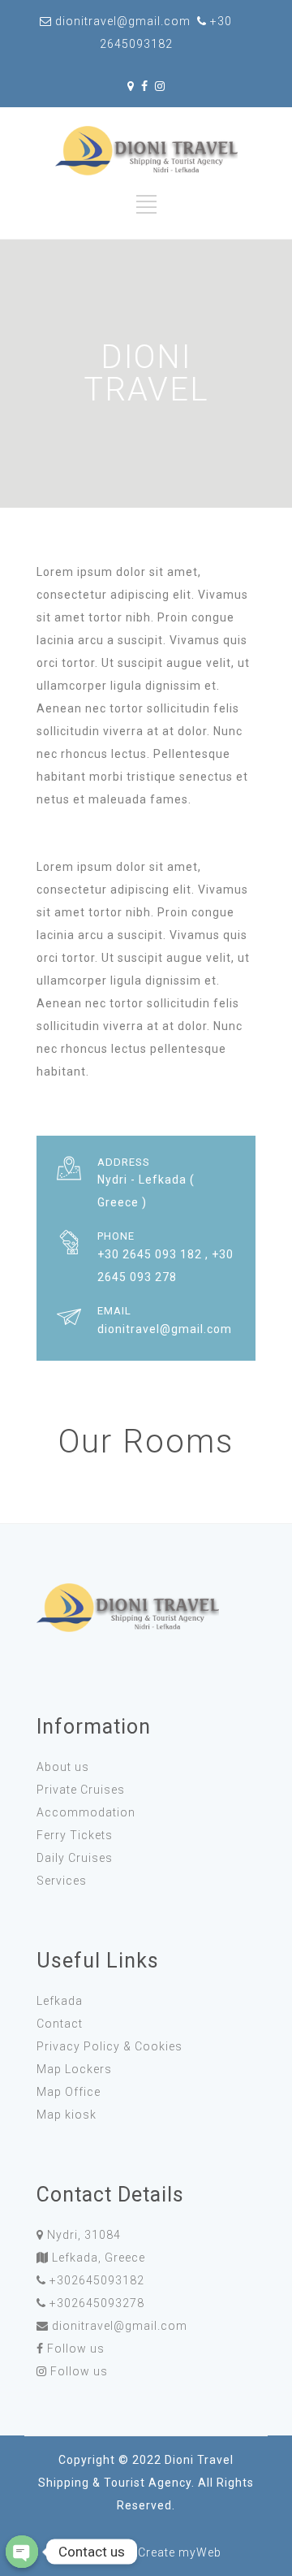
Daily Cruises (75, 1858)
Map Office (69, 2092)
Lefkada (60, 2001)
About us (63, 1767)
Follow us (76, 2349)
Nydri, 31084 (84, 2235)
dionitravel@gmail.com (120, 2326)
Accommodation (86, 1812)
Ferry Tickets (75, 1835)
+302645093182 (97, 2280)
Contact (60, 2024)
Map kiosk (67, 2115)
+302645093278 (97, 2303)
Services (62, 1881)
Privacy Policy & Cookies (109, 2046)
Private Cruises (81, 1790)
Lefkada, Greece (99, 2258)
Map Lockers (74, 2069)
